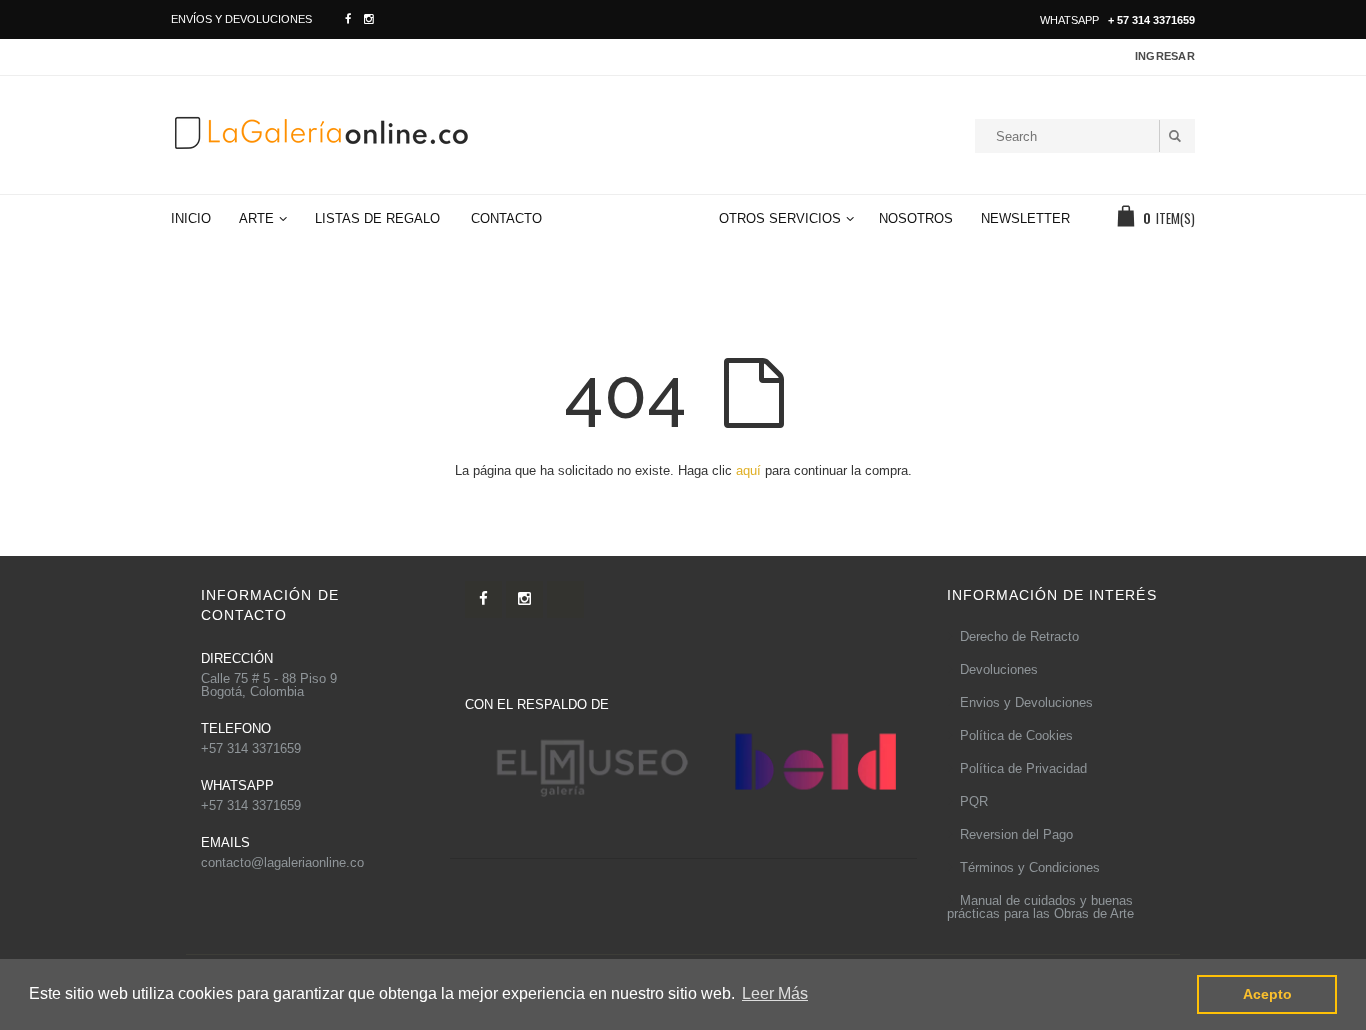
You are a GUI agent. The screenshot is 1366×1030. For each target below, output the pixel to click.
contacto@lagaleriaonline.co (282, 862)
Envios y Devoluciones (1026, 702)
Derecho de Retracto (1019, 636)
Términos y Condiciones (1030, 867)
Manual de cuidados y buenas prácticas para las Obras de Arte (1040, 907)
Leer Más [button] (775, 993)
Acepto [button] (1267, 994)
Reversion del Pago (1016, 834)
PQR (974, 801)
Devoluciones (999, 669)
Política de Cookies (1016, 735)
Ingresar (1165, 56)
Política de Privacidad (1023, 768)
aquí (748, 470)
